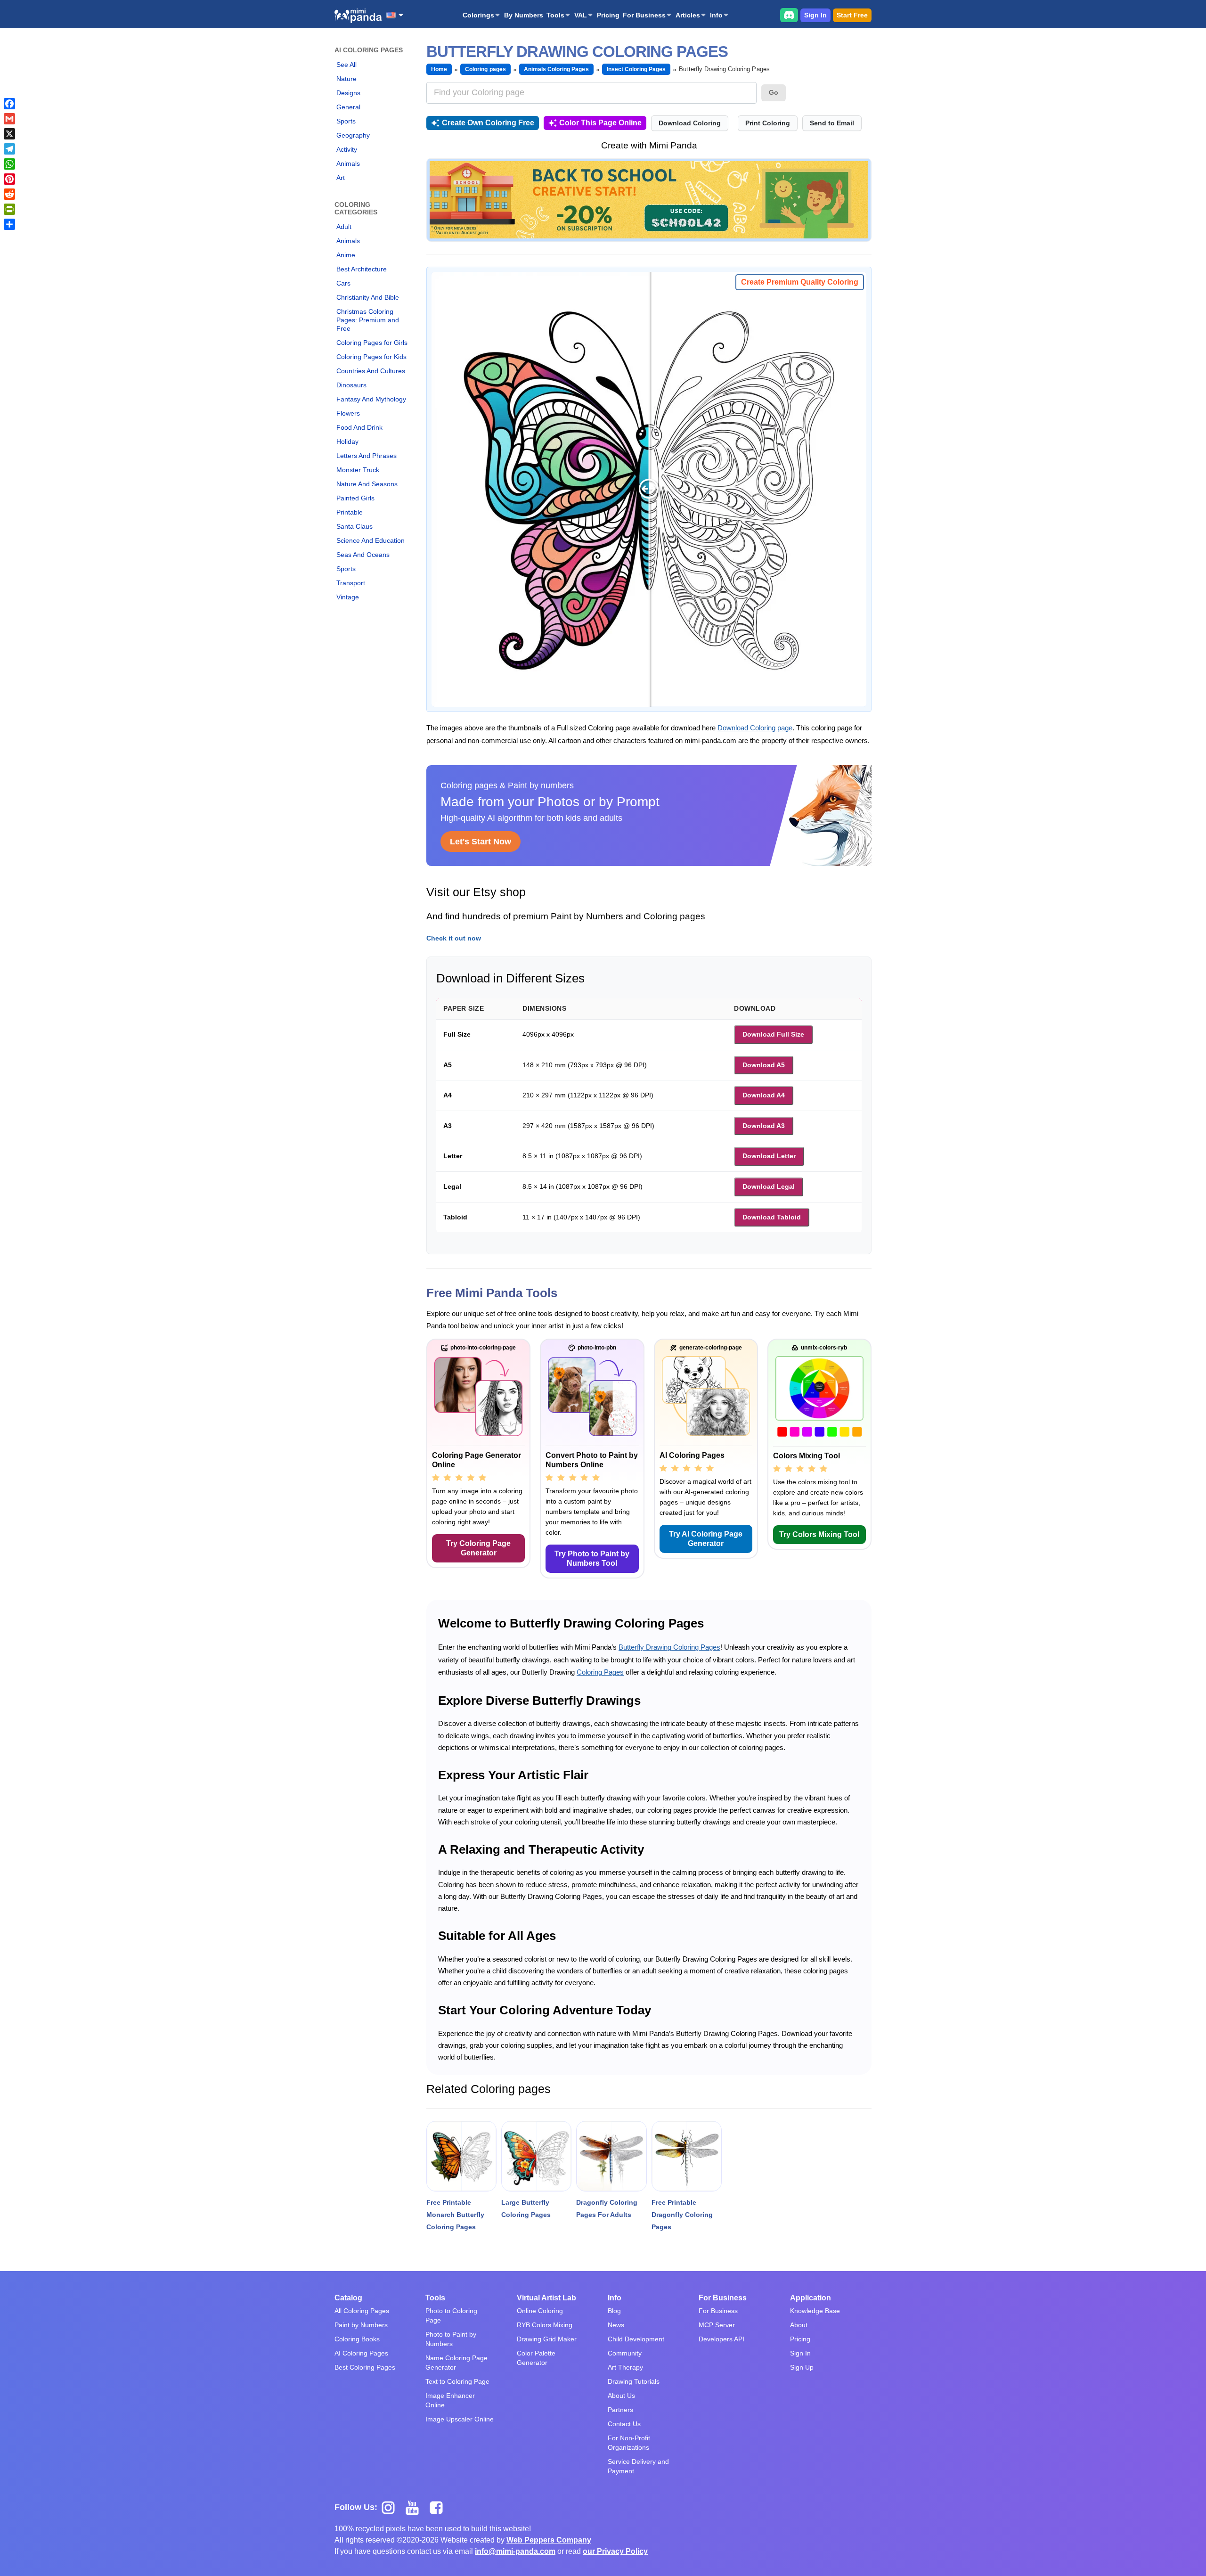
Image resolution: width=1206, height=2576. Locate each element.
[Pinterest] (9, 179)
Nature (346, 79)
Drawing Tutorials (634, 2381)
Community (625, 2353)
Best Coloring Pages (365, 2367)
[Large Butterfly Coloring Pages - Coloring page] (536, 2156)
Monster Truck (358, 470)
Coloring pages (485, 69)
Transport (351, 583)
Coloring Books (357, 2339)
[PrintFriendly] (9, 209)
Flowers (348, 413)
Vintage (348, 597)
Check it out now (454, 938)
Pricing (608, 15)
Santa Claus (354, 526)
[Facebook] (9, 104)
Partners (620, 2410)
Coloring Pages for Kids (371, 357)
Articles (688, 15)
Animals (348, 164)
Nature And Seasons (367, 484)
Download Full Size (773, 1034)
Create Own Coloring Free (488, 123)
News (616, 2325)
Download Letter (769, 1156)
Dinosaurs (351, 385)
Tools (555, 15)
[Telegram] (9, 149)
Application (811, 2298)
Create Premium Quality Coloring (800, 282)
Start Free (852, 15)
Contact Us (624, 2424)
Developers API (721, 2339)
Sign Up (802, 2367)
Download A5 (764, 1065)
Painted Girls (355, 498)
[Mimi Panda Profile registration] (649, 200)
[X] (9, 134)
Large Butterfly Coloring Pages (526, 2208)
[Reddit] (9, 194)
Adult (344, 227)
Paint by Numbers (361, 2325)
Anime (346, 255)
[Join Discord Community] (789, 15)
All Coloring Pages (362, 2311)
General (348, 107)
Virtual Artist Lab (546, 2298)
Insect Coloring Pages (636, 69)
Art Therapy (625, 2367)
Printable (350, 512)
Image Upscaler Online (460, 2419)
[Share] (9, 224)
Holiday (347, 442)
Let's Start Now (481, 842)
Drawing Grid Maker (547, 2339)
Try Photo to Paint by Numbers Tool (592, 1558)
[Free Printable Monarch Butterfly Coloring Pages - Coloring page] (461, 2156)
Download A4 (764, 1095)
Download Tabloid (772, 1217)
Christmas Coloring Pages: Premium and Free (368, 320)
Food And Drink (359, 427)
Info (716, 15)
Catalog (348, 2298)
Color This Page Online (600, 123)
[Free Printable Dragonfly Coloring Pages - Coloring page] (687, 2156)
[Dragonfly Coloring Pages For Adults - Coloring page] (611, 2156)
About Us (621, 2396)
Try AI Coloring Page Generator (706, 1539)
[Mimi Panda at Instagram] (392, 2507)
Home (439, 69)
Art (341, 178)
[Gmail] (9, 119)
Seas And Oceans (363, 555)
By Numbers (524, 15)
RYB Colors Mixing (545, 2325)
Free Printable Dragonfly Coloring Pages (682, 2215)
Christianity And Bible (368, 297)
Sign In (815, 15)
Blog (614, 2311)
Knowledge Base (815, 2311)
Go (774, 92)
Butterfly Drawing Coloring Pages (669, 1647)
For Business (644, 15)
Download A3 (764, 1126)
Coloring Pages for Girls (372, 343)
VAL (581, 15)
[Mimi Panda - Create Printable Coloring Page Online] (358, 16)
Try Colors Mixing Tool (819, 1534)
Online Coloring (540, 2311)
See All (346, 65)
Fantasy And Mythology (371, 399)
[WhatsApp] (9, 164)
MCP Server (717, 2325)
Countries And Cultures (371, 371)
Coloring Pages (600, 1672)
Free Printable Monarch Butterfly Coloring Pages (455, 2215)
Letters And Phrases (367, 456)
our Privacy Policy (615, 2551)
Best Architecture (362, 269)
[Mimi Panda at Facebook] (439, 2507)
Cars (343, 283)
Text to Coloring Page (457, 2381)
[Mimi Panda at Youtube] (416, 2507)
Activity (347, 149)
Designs (348, 93)
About (799, 2325)
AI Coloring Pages (361, 2353)
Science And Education (371, 540)
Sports (346, 121)
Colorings (478, 15)
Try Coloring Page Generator (478, 1548)
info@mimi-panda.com (515, 2551)
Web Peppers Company (549, 2540)
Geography (353, 135)
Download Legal (769, 1186)
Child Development (636, 2339)
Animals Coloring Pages (556, 69)
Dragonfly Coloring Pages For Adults (607, 2208)
